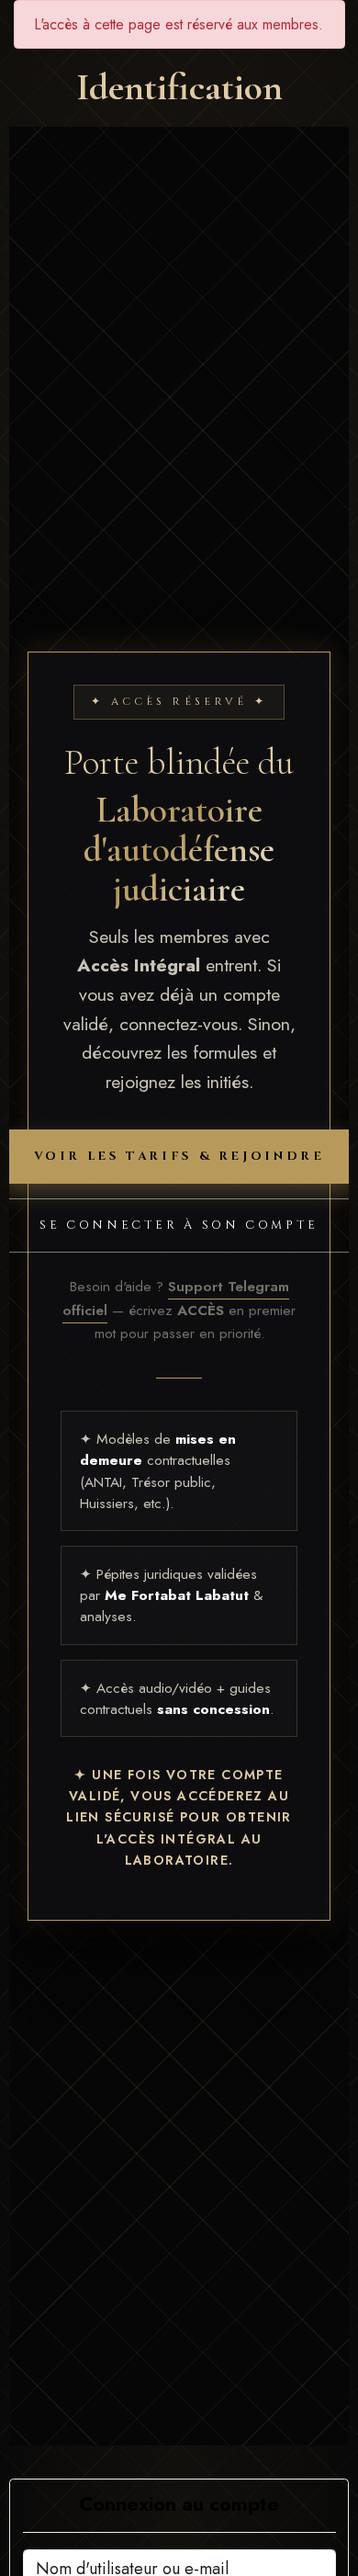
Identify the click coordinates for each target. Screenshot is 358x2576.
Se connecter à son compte (179, 1225)
